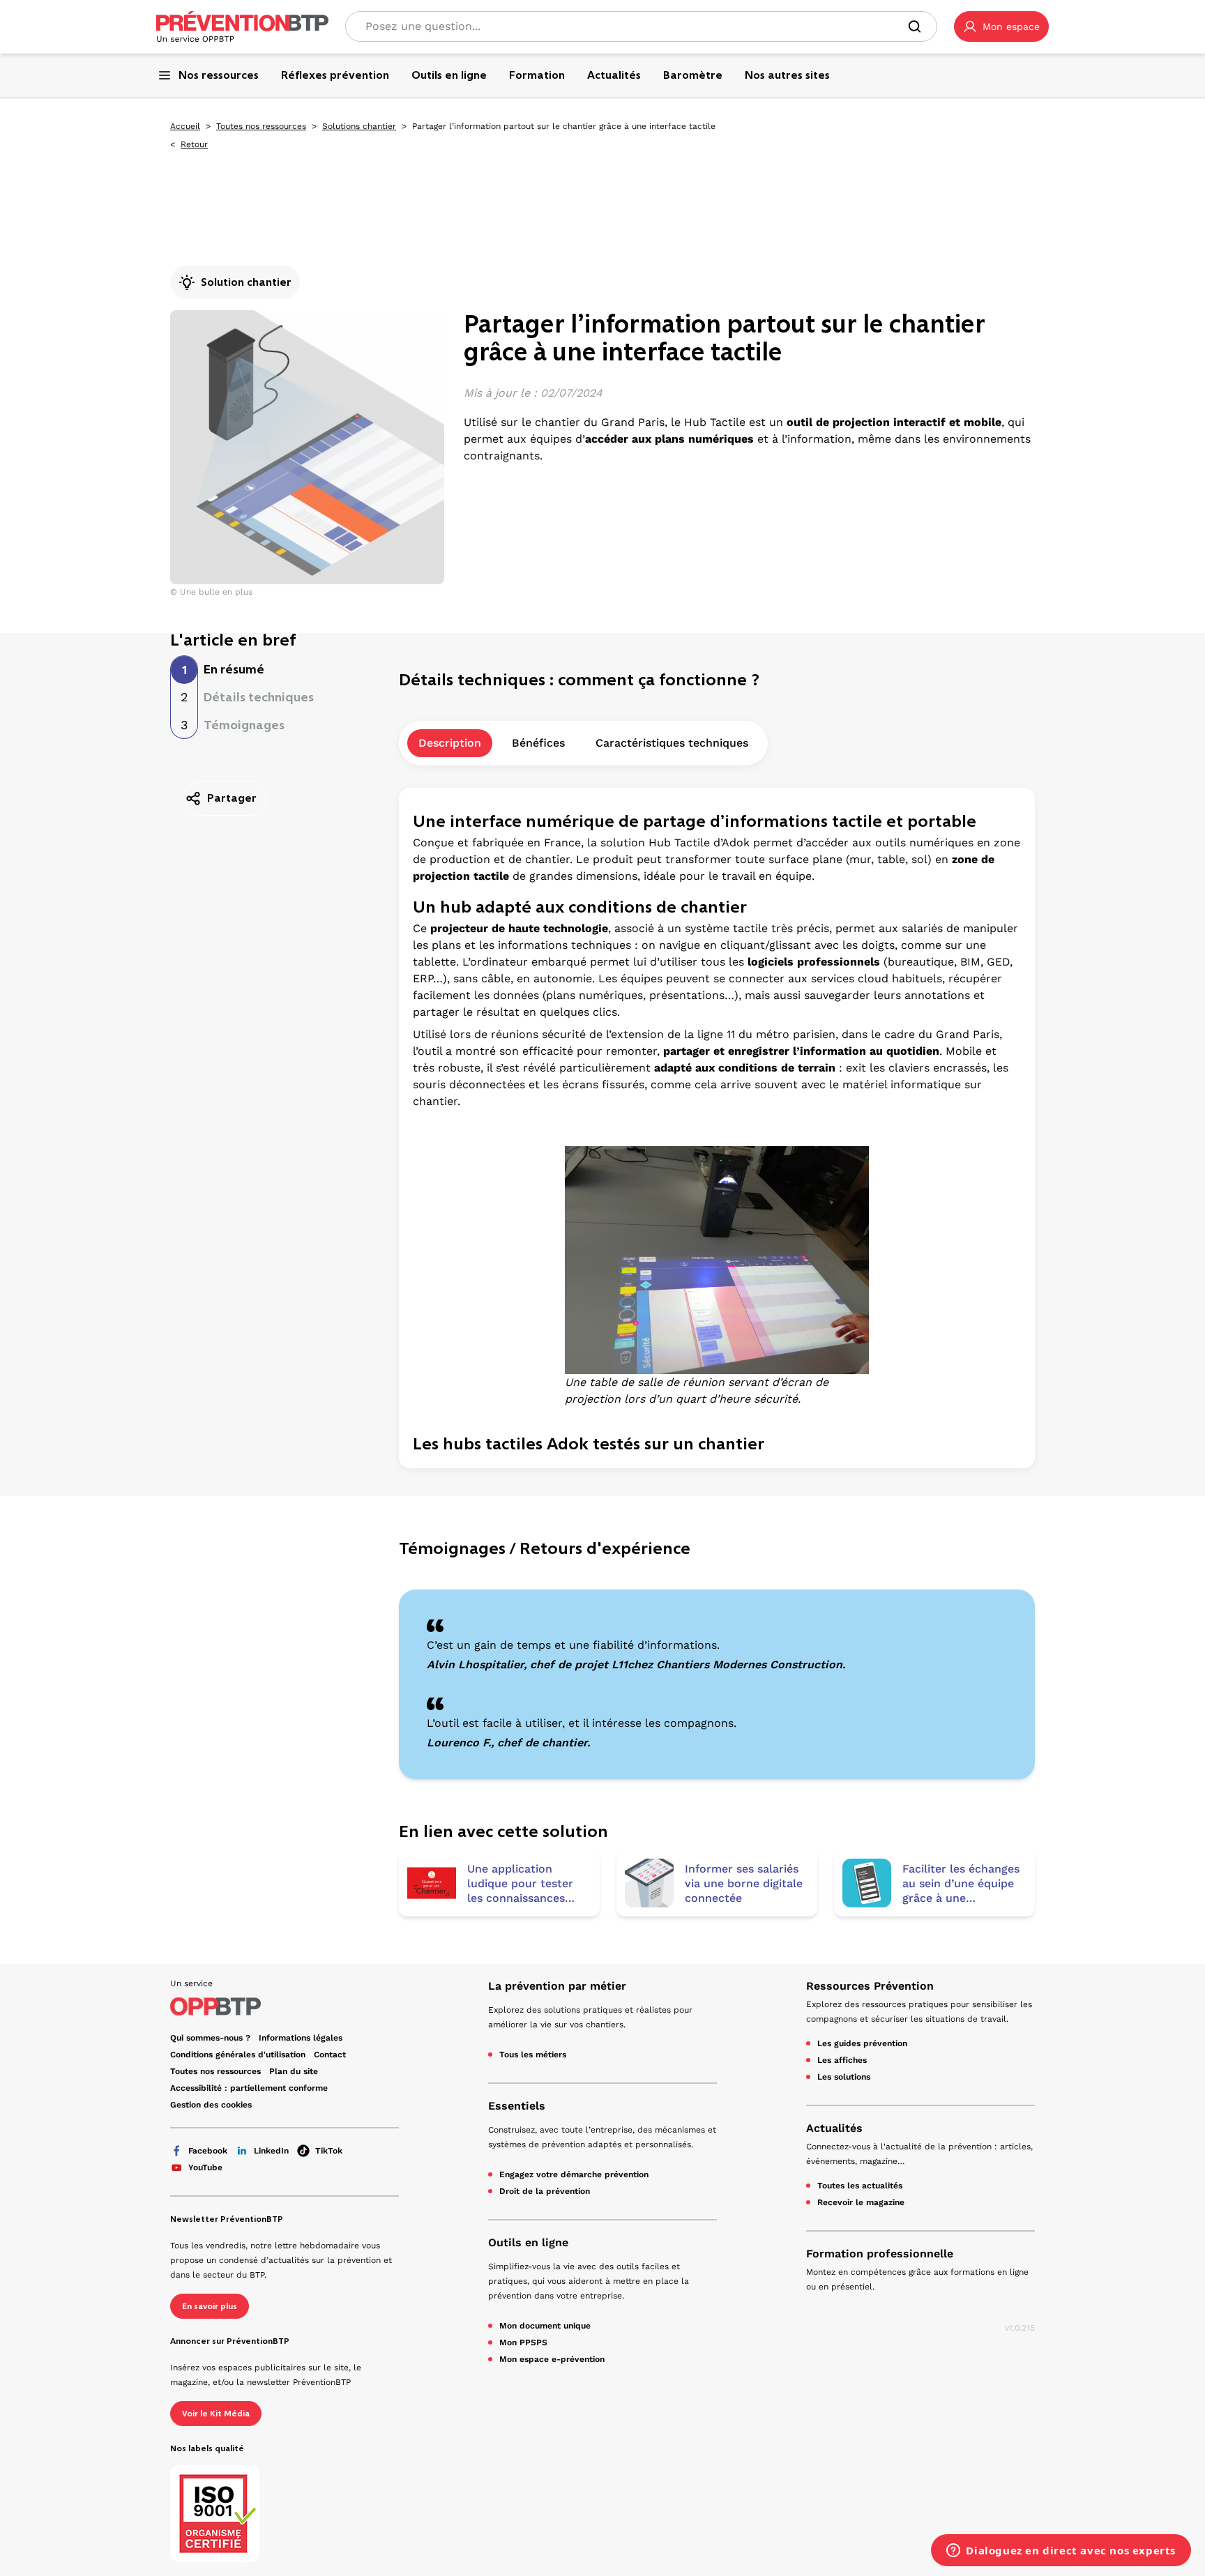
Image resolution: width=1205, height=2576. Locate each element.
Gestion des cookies (211, 2105)
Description (450, 743)
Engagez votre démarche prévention (574, 2174)
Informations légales (301, 2038)
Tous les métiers (533, 2055)
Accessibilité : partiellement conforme (249, 2088)
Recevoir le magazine (861, 2202)
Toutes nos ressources (261, 126)
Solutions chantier (359, 126)
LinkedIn (271, 2151)
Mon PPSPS (523, 2342)
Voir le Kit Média (216, 2414)
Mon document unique (545, 2326)
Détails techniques (259, 697)
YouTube (205, 2167)
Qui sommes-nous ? (210, 2038)
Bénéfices (538, 743)
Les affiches (842, 2060)
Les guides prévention (862, 2043)
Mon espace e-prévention (552, 2359)
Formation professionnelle (880, 2254)
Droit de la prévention (545, 2191)
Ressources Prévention (870, 1986)
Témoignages (244, 725)
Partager (232, 798)
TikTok (329, 2151)
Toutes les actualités (860, 2186)
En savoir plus (210, 2306)
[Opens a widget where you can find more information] (1061, 2552)
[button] (1001, 26)
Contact (330, 2055)
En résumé (234, 669)
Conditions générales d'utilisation (238, 2055)
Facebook (208, 2151)
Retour (194, 144)
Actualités (834, 2128)
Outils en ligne (528, 2242)
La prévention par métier (557, 1986)
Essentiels (517, 2106)
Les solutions (844, 2077)
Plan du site (294, 2071)
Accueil (185, 126)
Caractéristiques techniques (672, 743)
